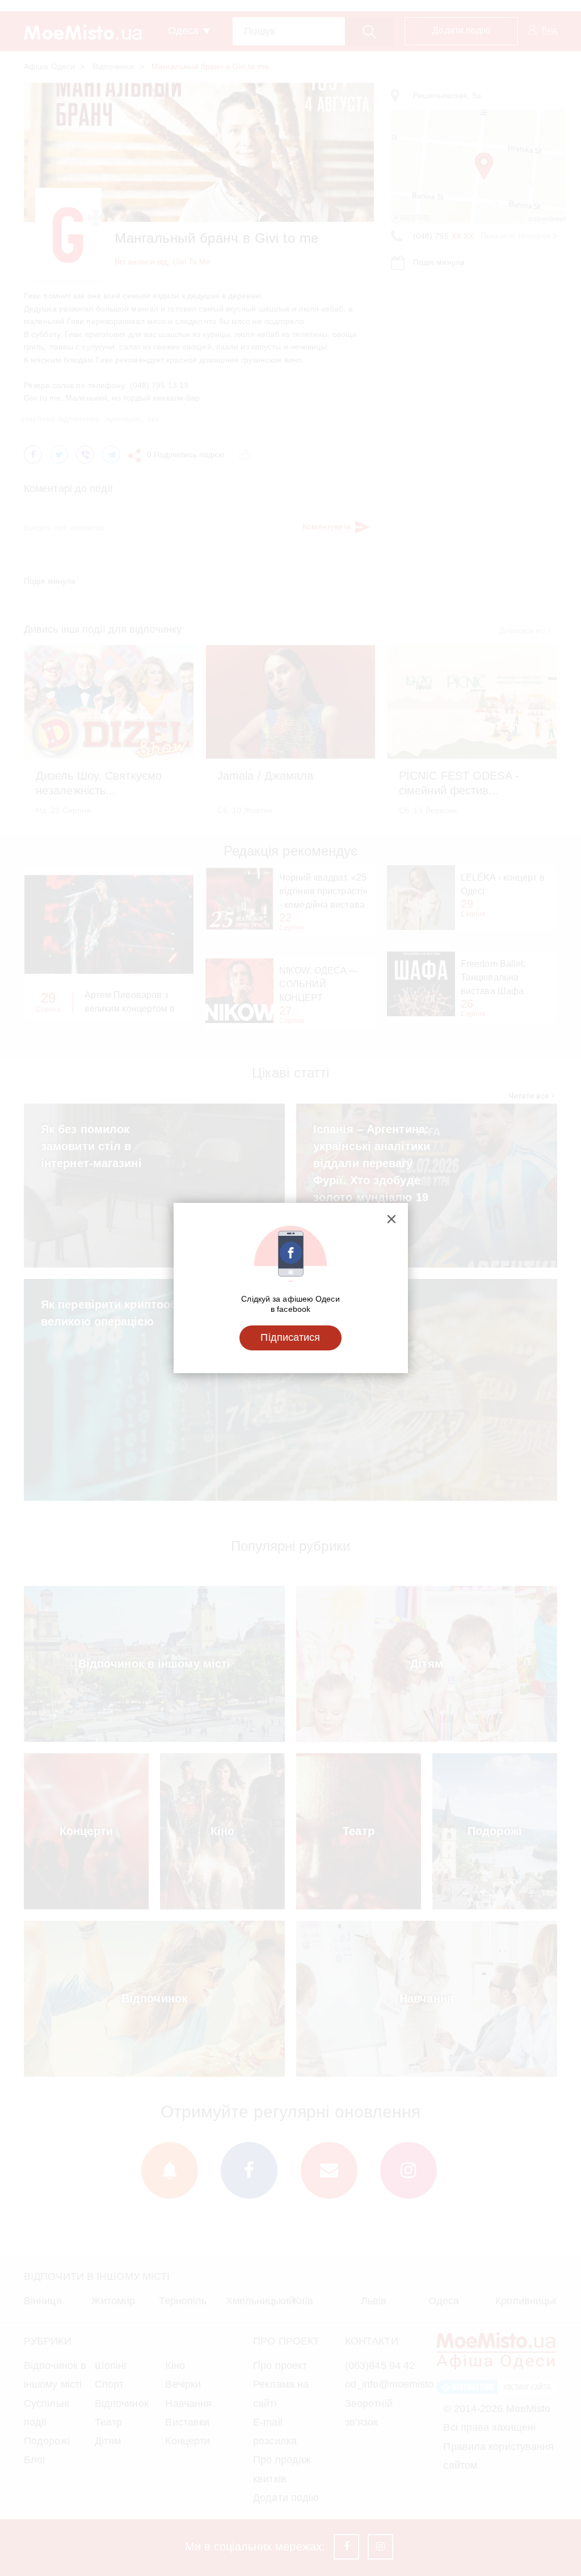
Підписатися (290, 1337)
